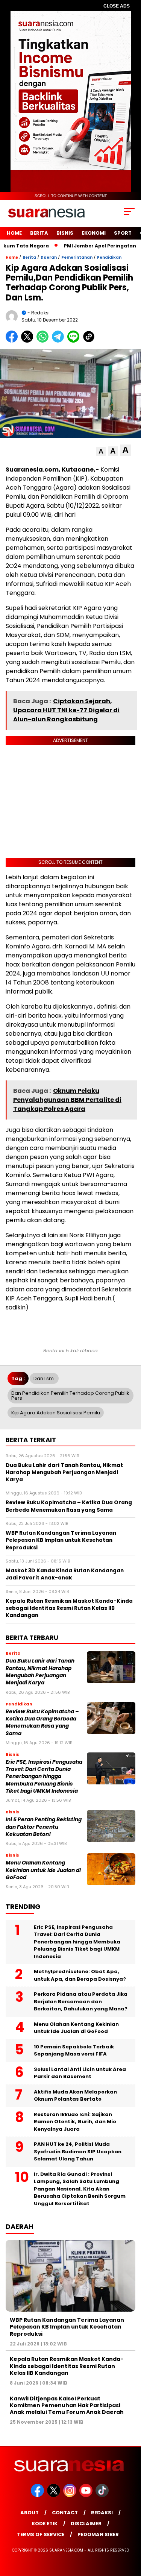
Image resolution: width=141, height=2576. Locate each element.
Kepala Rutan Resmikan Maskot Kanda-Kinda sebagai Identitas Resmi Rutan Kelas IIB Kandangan (67, 2366)
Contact (65, 2513)
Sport (123, 233)
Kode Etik (45, 2524)
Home (14, 233)
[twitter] (54, 2495)
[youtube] (87, 2495)
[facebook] (38, 2495)
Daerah (49, 257)
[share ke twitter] (29, 341)
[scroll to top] (131, 2532)
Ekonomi (94, 233)
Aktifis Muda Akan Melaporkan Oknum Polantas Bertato (75, 2096)
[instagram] (70, 2495)
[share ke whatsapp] (44, 341)
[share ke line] (75, 341)
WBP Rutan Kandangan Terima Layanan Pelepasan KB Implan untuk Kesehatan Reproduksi (67, 2327)
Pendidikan (109, 257)
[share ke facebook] (13, 341)
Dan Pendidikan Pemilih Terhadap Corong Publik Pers (70, 1396)
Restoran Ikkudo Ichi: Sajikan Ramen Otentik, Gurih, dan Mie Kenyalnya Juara (75, 2122)
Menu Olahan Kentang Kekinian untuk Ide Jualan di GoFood (43, 1870)
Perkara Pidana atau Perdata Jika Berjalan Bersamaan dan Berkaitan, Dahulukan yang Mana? (81, 2001)
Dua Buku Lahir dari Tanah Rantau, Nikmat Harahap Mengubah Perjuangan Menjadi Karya (40, 1672)
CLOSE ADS (117, 6)
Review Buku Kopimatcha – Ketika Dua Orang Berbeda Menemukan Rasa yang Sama (42, 1723)
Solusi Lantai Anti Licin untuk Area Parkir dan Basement (80, 2073)
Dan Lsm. (44, 1378)
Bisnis (65, 233)
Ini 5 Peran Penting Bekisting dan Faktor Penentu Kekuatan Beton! (44, 1827)
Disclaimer (86, 2524)
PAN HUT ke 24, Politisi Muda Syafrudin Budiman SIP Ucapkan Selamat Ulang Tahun (78, 2151)
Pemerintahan (77, 257)
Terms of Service (41, 2534)
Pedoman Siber (98, 2534)
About (30, 2513)
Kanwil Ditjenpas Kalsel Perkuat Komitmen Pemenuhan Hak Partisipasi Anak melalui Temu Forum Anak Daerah (67, 2405)
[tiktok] (103, 2495)
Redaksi (102, 2513)
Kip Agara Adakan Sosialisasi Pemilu (56, 1413)
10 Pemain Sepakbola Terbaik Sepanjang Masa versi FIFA (74, 2050)
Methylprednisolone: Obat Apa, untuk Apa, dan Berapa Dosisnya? (80, 1975)
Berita (39, 233)
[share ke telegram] (59, 341)
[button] (101, 451)
